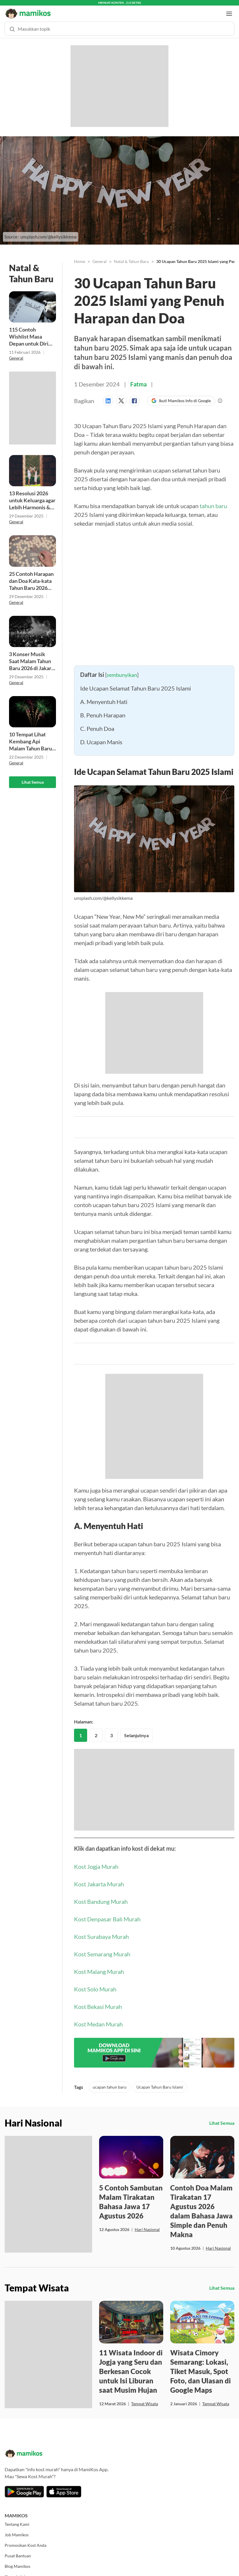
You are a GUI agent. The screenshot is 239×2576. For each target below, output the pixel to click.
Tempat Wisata (145, 2398)
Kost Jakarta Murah (99, 1878)
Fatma (138, 379)
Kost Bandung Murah (101, 1896)
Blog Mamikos (17, 2561)
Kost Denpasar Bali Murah (107, 1913)
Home (80, 256)
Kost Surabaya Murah (101, 1931)
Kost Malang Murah (99, 1966)
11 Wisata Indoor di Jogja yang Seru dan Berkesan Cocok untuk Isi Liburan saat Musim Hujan (131, 2366)
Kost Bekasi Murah (98, 2001)
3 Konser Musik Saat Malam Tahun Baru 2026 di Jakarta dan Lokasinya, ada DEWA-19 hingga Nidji (32, 656)
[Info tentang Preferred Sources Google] (220, 395)
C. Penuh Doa (97, 723)
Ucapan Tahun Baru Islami (160, 2081)
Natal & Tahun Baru (131, 256)
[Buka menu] (229, 8)
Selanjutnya (136, 1730)
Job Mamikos (17, 2529)
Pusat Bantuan (18, 2550)
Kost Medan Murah (98, 2019)
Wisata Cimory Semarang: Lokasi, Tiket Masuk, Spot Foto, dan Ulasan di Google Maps (201, 2366)
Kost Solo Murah (95, 1984)
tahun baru (213, 500)
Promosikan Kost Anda (26, 2540)
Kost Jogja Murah (96, 1861)
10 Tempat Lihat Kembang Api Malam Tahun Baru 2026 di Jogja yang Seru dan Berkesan (30, 736)
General (16, 352)
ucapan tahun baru (110, 2081)
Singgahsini (15, 2571)
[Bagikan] (109, 395)
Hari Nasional (147, 2224)
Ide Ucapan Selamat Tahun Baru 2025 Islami (136, 683)
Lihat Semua (33, 777)
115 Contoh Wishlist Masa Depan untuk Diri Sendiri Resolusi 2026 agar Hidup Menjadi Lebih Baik (31, 331)
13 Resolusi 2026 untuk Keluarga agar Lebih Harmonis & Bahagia (32, 495)
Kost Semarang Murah (102, 1948)
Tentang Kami (17, 2519)
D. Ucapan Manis (101, 736)
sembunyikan (122, 669)
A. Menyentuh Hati (104, 696)
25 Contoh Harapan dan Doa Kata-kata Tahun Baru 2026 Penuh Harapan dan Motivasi (31, 575)
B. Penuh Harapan (103, 710)
